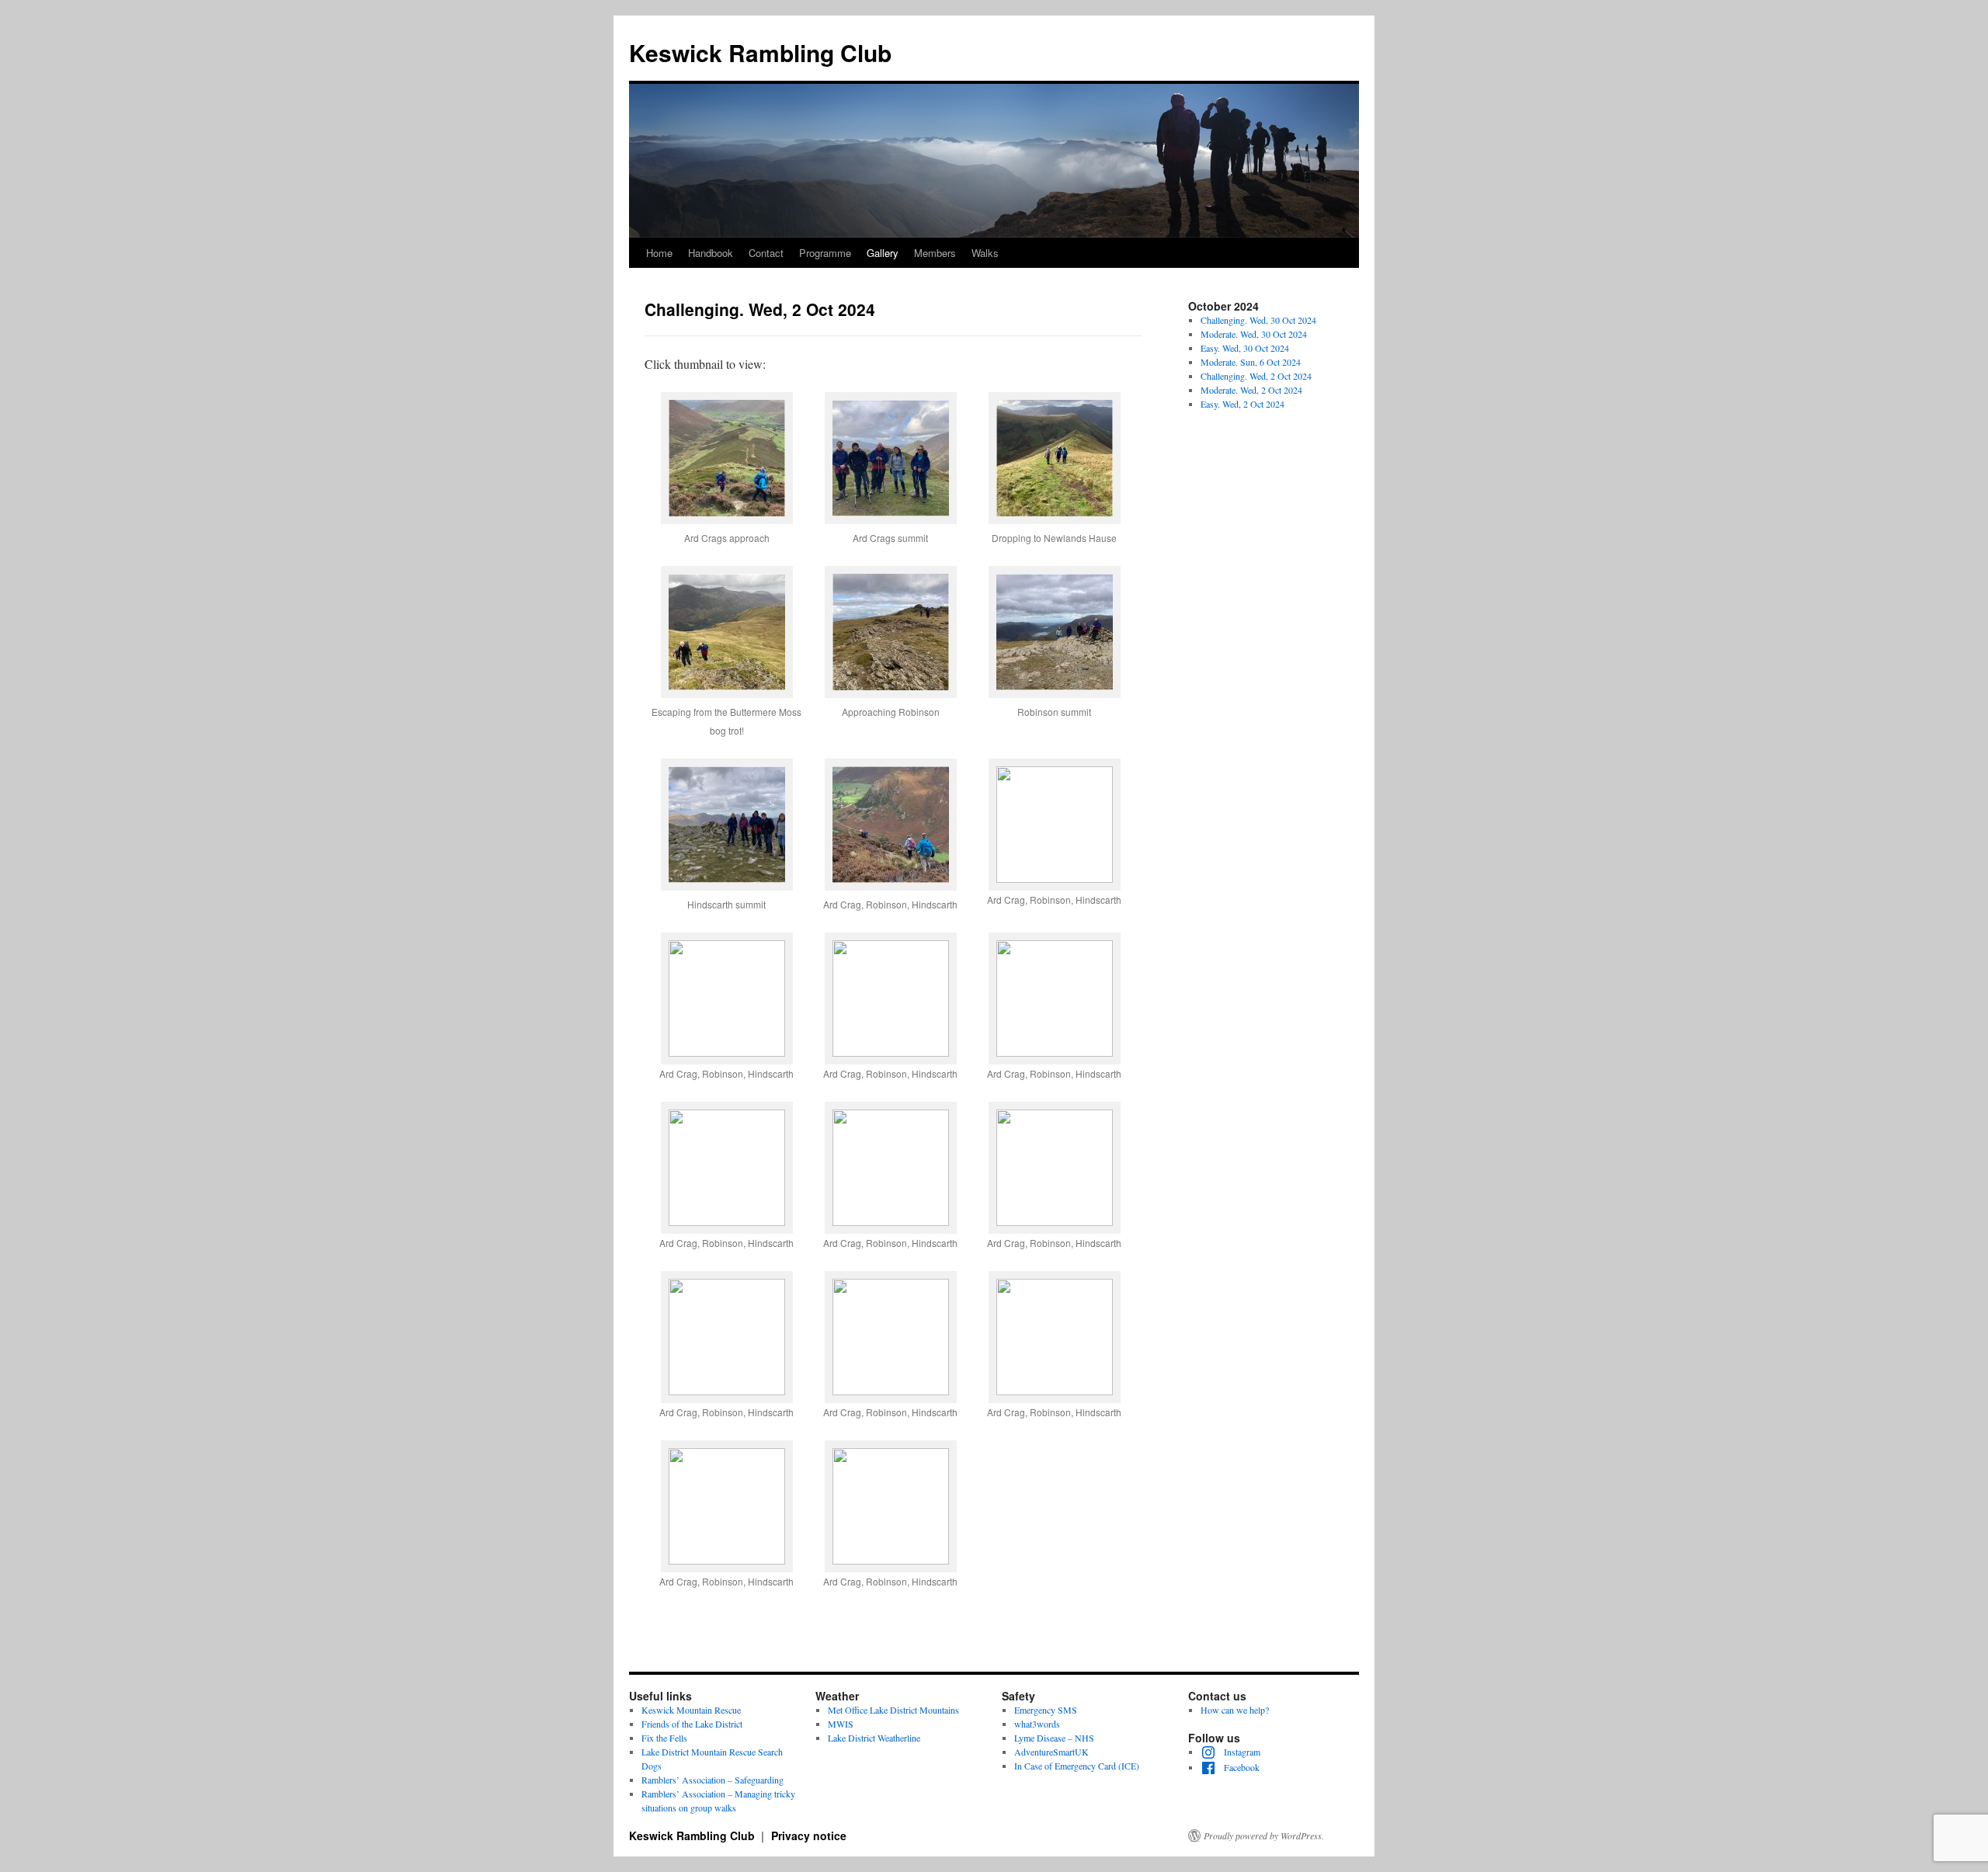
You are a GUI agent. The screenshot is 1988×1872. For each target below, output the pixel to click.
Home (659, 253)
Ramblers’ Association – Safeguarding (712, 1780)
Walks (985, 253)
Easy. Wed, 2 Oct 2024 (1242, 404)
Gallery (883, 253)
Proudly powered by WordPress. (1264, 1836)
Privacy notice (809, 1836)
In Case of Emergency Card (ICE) (1077, 1766)
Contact (766, 253)
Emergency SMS (1046, 1710)
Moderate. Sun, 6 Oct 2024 (1251, 362)
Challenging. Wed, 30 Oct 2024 (1258, 320)
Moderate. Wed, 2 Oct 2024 (1251, 390)
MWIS (841, 1724)
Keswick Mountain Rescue (691, 1710)
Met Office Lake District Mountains (893, 1710)
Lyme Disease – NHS (1054, 1738)
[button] (726, 479)
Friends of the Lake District (692, 1724)
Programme (825, 253)
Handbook (711, 253)
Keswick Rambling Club (760, 52)
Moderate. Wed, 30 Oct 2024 (1254, 334)
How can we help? (1235, 1710)
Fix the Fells (664, 1738)
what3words (1037, 1724)
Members (935, 253)
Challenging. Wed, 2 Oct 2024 (1256, 376)
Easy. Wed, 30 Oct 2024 (1245, 348)
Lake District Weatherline (874, 1738)
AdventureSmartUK (1051, 1752)
